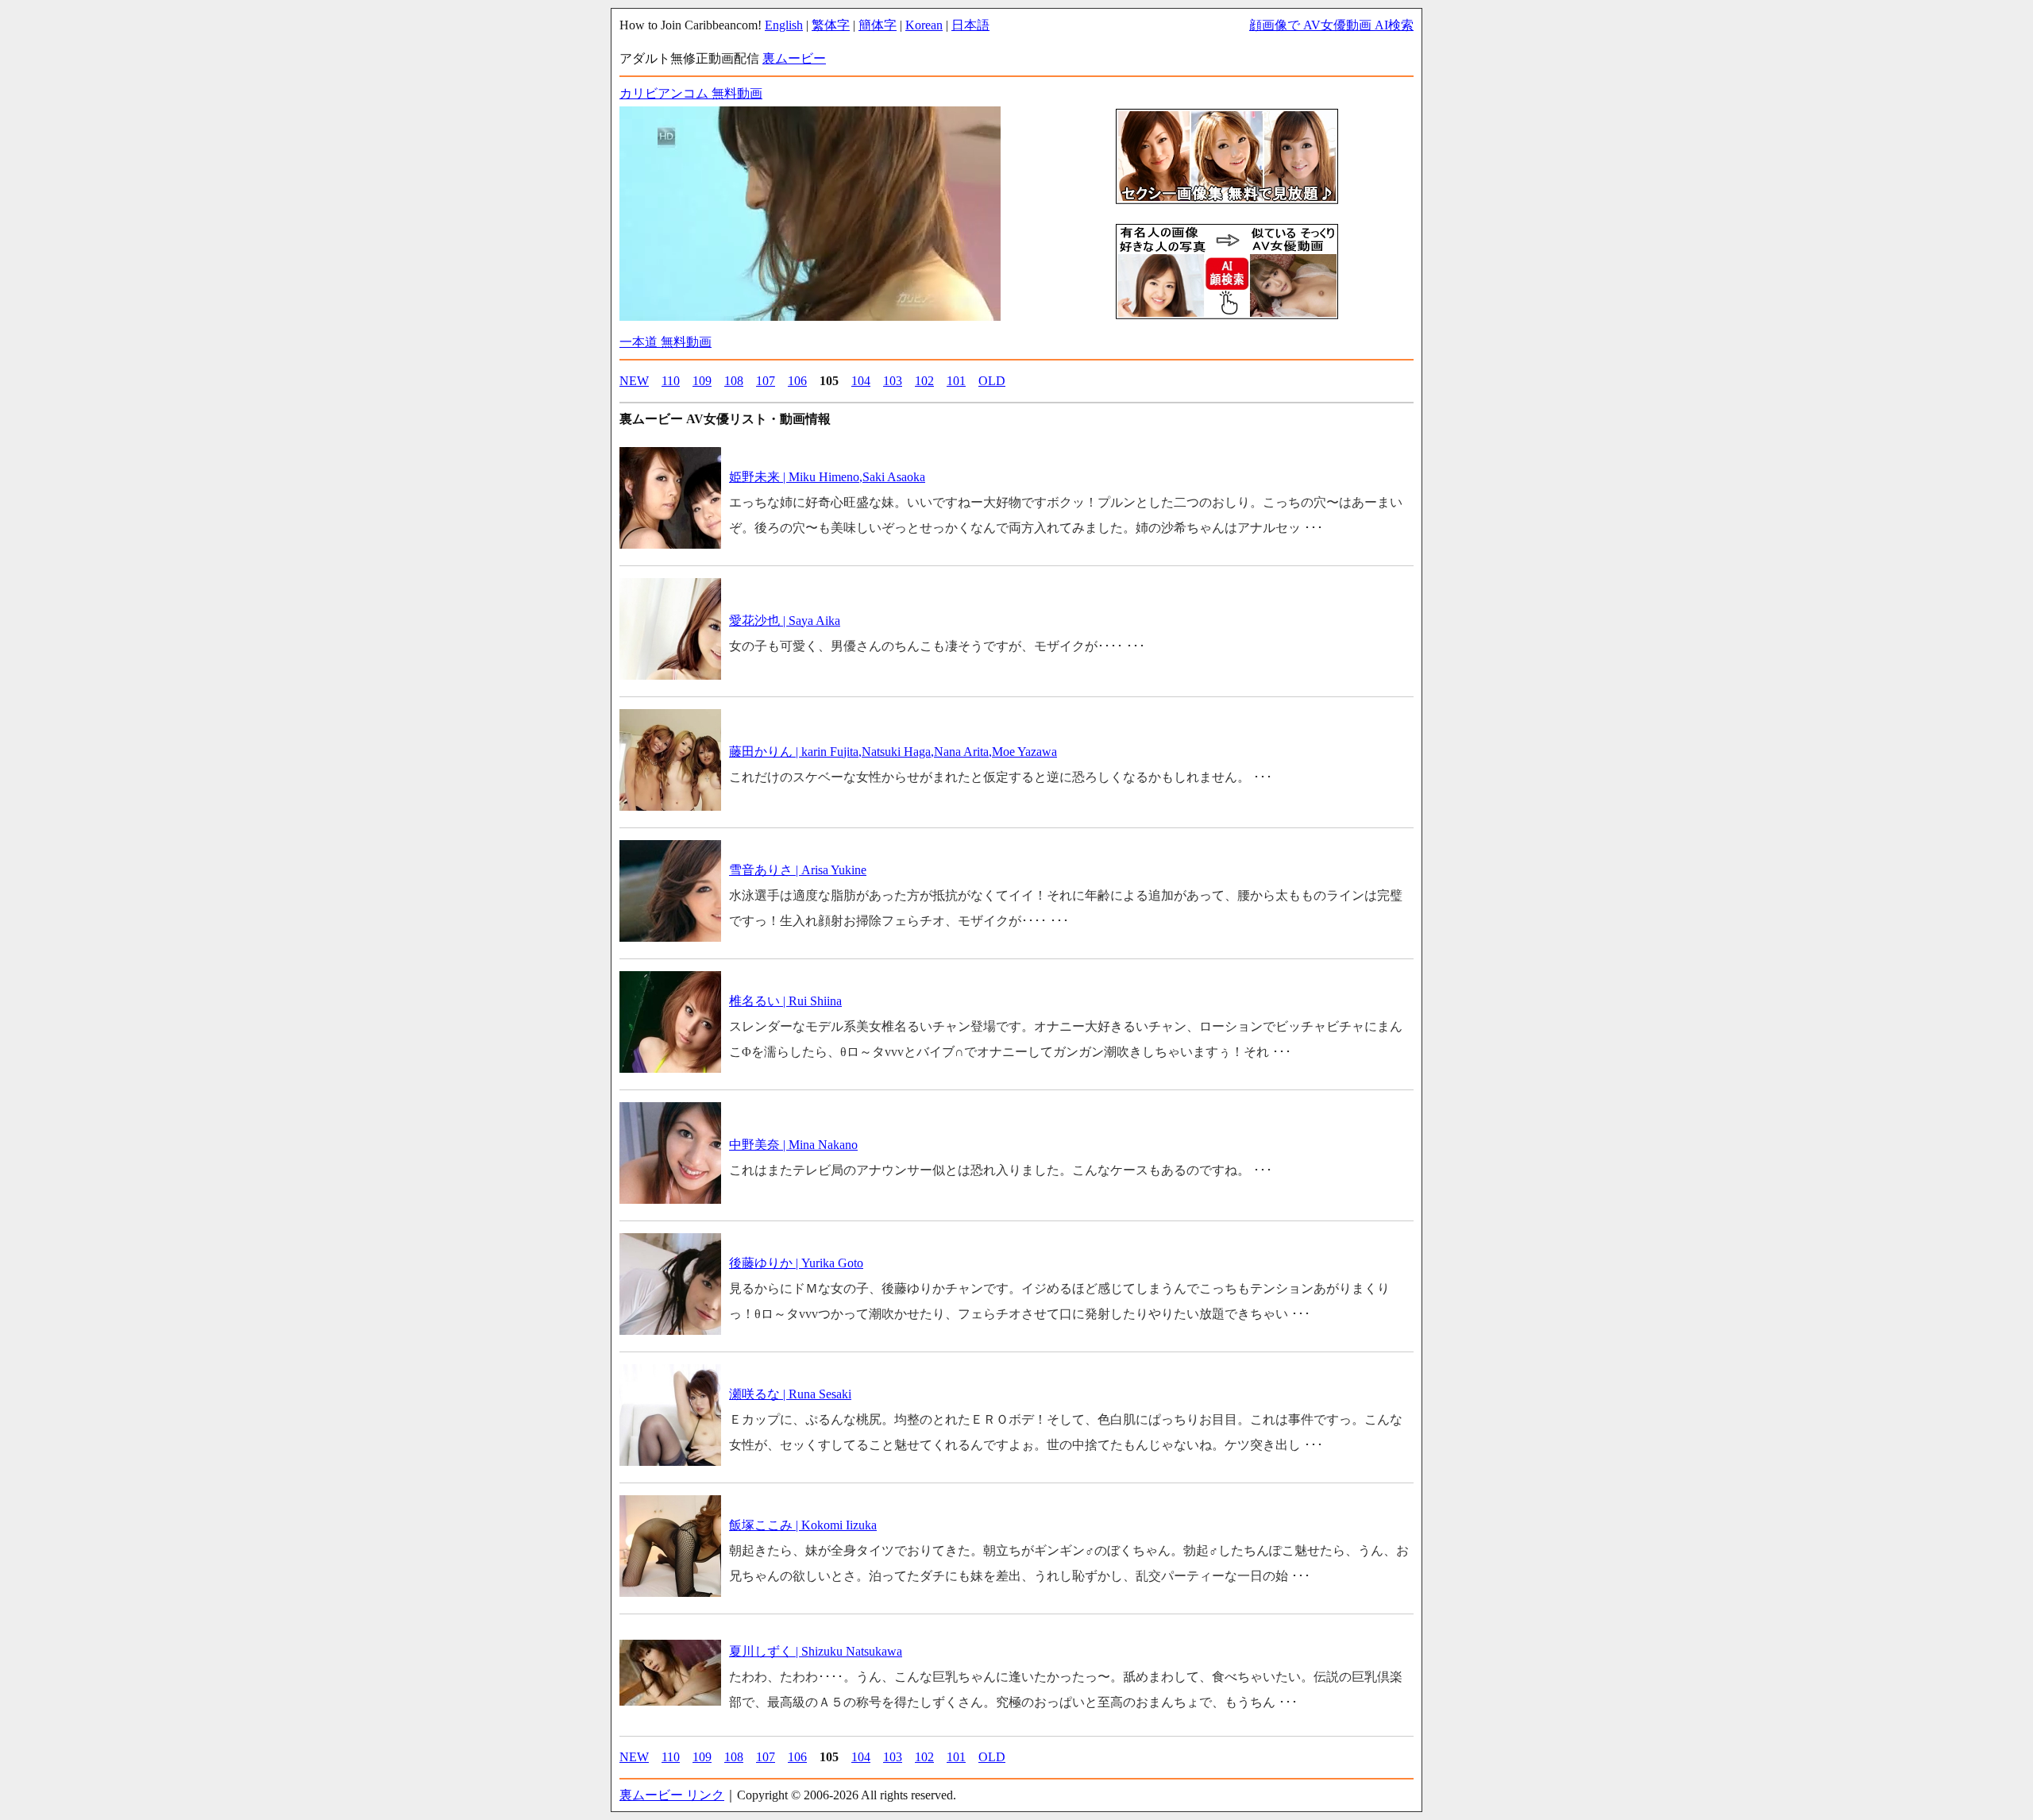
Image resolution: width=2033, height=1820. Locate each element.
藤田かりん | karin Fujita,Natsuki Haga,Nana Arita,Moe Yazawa (893, 752)
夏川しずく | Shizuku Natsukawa (816, 1651)
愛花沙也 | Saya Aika (785, 621)
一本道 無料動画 (665, 342)
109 (702, 381)
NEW (634, 381)
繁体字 (831, 25)
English (784, 25)
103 (893, 381)
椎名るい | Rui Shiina (785, 1001)
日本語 (970, 25)
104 (861, 381)
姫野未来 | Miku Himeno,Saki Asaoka (827, 477)
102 (924, 381)
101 (956, 381)
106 (797, 381)
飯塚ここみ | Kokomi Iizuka (803, 1525)
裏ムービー (794, 58)
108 (734, 381)
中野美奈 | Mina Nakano (793, 1145)
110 (671, 381)
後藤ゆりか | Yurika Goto (796, 1263)
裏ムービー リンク (672, 1795)
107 (766, 381)
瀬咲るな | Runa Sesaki (790, 1394)
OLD (992, 381)
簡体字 (878, 25)
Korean (924, 25)
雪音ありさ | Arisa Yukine (798, 870)
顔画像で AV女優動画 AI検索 (1331, 25)
